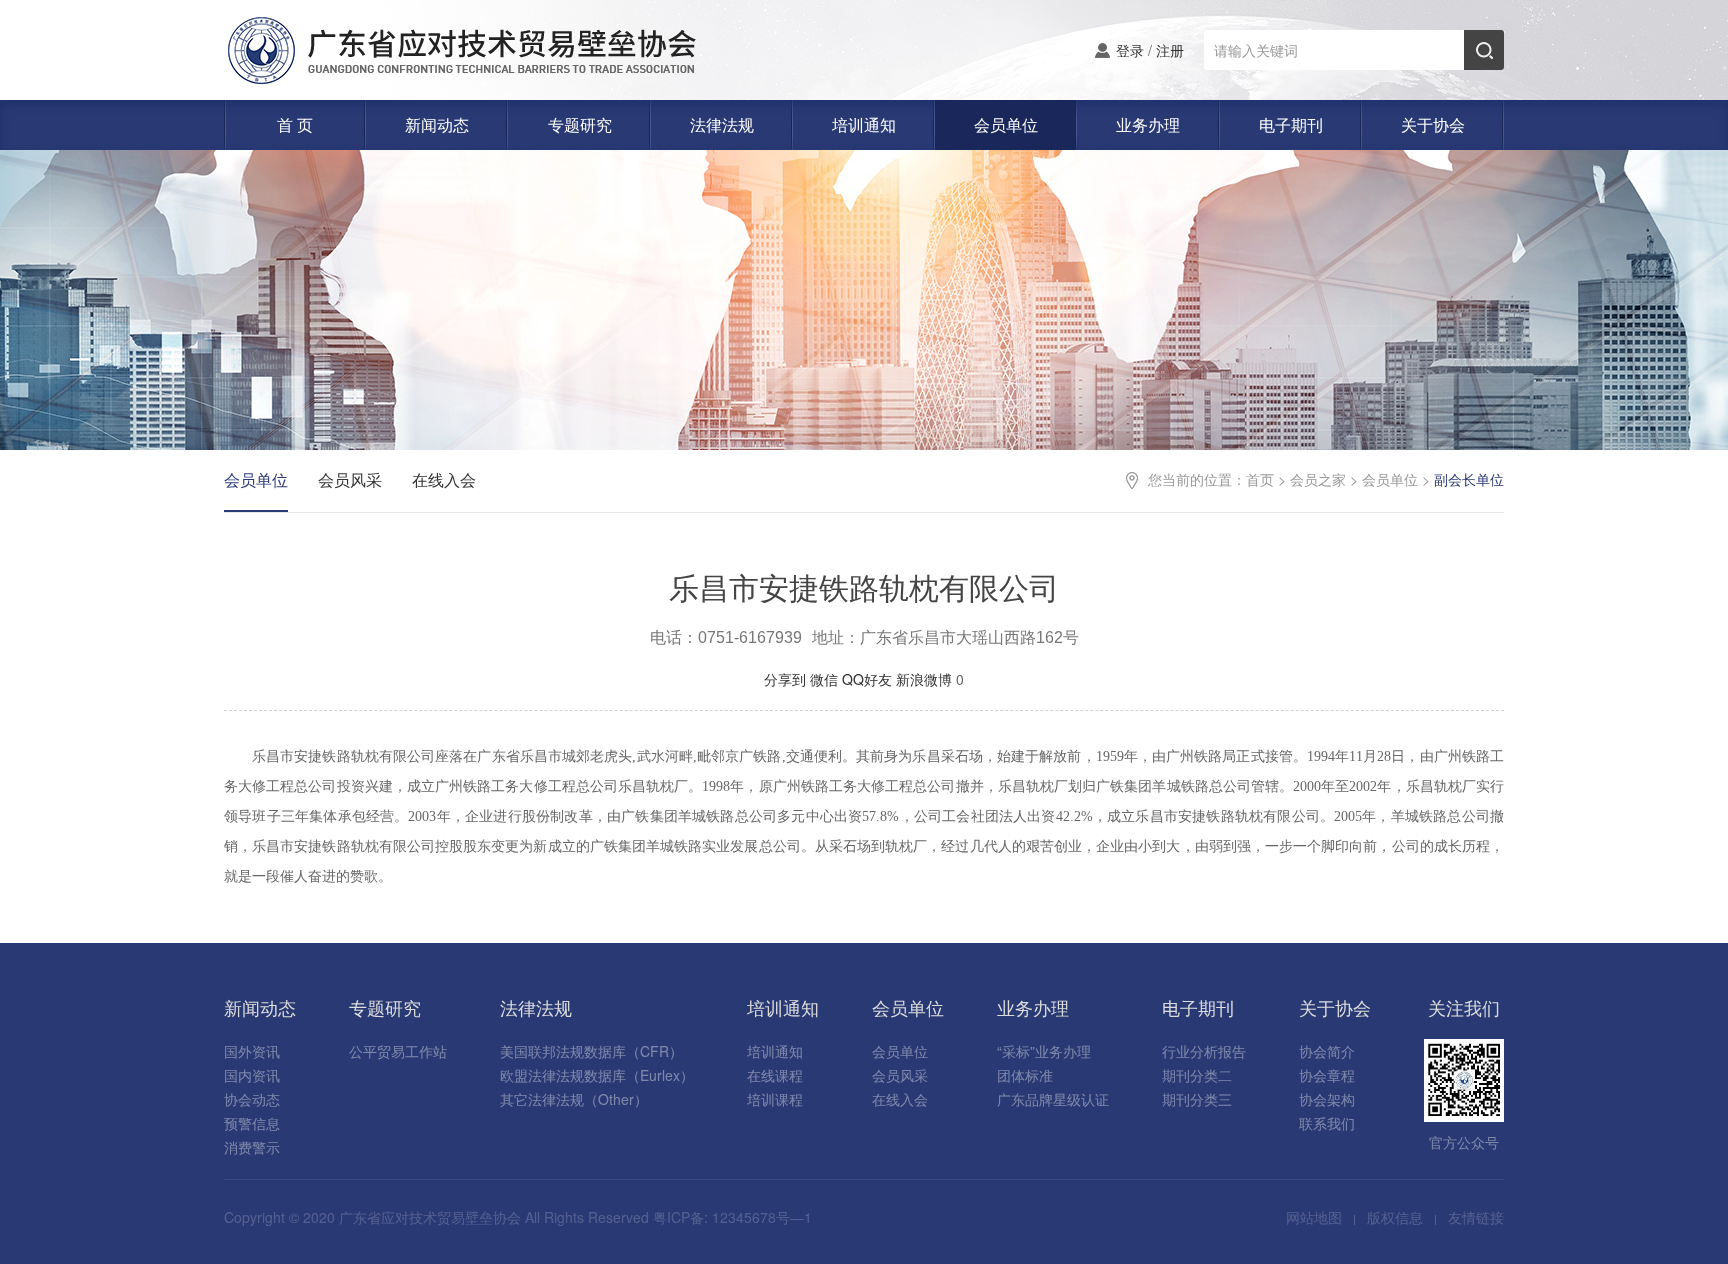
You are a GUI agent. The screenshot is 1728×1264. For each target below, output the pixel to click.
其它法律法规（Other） (574, 1099)
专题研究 (580, 124)
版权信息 (1395, 1217)
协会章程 (1327, 1075)
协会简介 (1327, 1051)
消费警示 (252, 1147)
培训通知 (864, 124)
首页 (1260, 479)
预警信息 (252, 1123)
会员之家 (1318, 479)
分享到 (785, 679)
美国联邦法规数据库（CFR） (591, 1051)
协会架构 (1327, 1099)
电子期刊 (1291, 124)
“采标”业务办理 (1044, 1051)
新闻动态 (437, 124)
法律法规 (722, 124)
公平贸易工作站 (398, 1051)
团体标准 (1025, 1075)
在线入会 (444, 479)
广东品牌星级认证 (1053, 1099)
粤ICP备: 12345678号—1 (732, 1217)
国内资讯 (252, 1075)
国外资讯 (252, 1051)
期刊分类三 (1197, 1099)
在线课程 (775, 1075)
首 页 (295, 124)
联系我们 (1327, 1123)
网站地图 (1314, 1217)
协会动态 (252, 1099)
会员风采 (350, 479)
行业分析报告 (1204, 1051)
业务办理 (1148, 124)
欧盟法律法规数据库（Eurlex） (597, 1075)
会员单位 (1006, 124)
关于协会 (1433, 124)
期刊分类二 (1197, 1075)
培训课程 (775, 1099)
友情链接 (1476, 1217)
